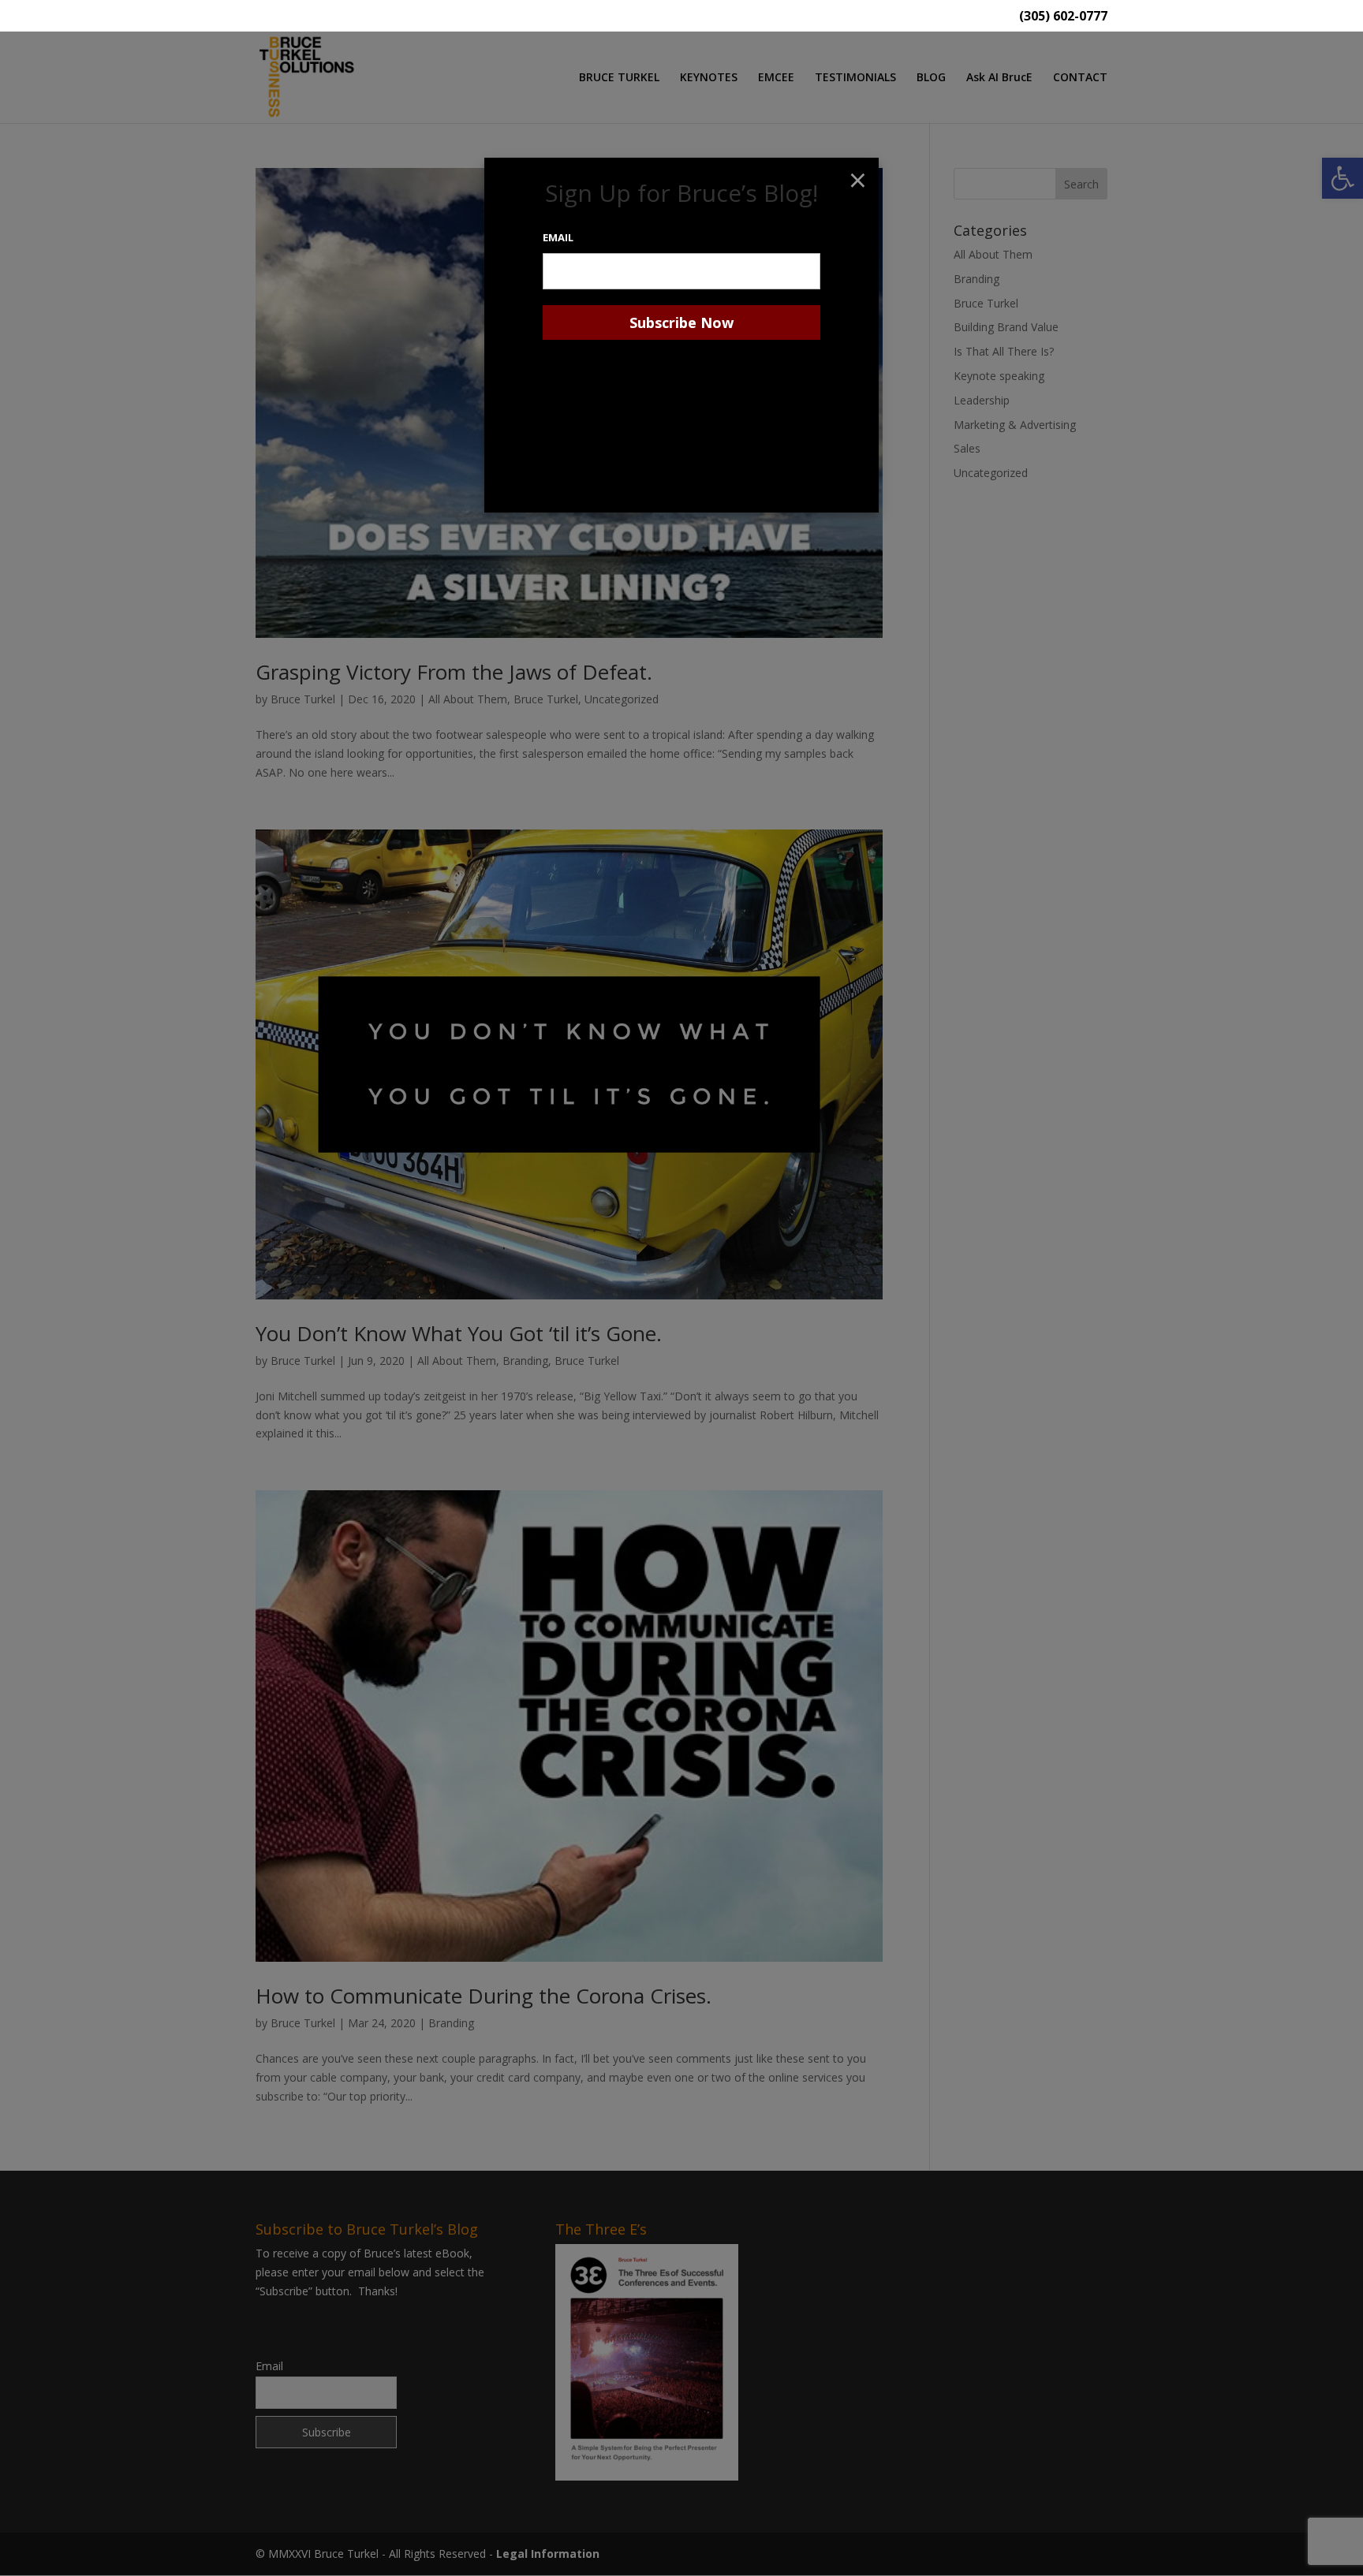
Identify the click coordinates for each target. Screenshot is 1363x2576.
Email (558, 237)
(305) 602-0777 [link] (1063, 17)
